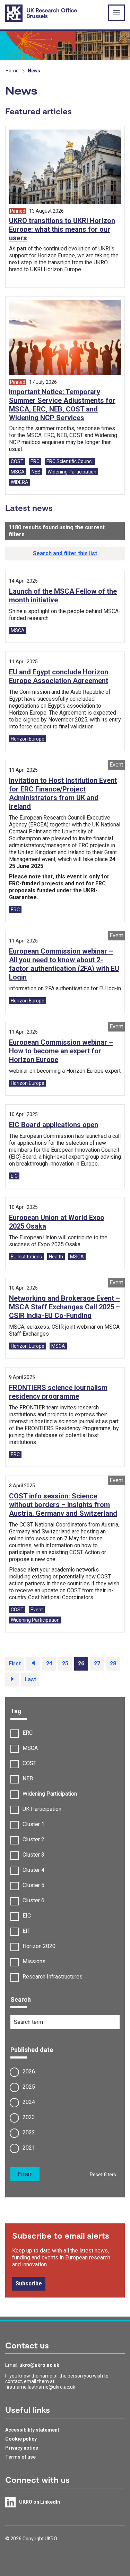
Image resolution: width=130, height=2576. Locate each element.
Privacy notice (22, 2448)
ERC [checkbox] (28, 1733)
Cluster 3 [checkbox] (33, 1855)
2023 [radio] (29, 2117)
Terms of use (20, 2457)
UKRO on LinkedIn (40, 2502)
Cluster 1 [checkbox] (33, 1824)
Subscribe (29, 2283)
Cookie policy (21, 2439)
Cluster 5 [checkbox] (33, 1885)
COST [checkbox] (29, 1763)
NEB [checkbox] (28, 1778)
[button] (65, 554)
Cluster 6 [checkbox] (33, 1900)
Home (12, 71)
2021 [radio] (29, 2148)
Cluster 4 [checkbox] (33, 1870)
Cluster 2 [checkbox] (33, 1839)
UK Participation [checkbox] (42, 1809)
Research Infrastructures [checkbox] (53, 1977)
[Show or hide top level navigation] (116, 13)
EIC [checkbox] (27, 1916)
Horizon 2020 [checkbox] (39, 1946)
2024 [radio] (29, 2102)
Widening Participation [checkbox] (50, 1794)
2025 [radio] (29, 2087)
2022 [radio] (29, 2132)
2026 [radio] (29, 2072)
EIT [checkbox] (27, 1931)
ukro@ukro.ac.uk (39, 2365)
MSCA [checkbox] (30, 1748)
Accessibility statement (32, 2430)
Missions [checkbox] (34, 1961)
